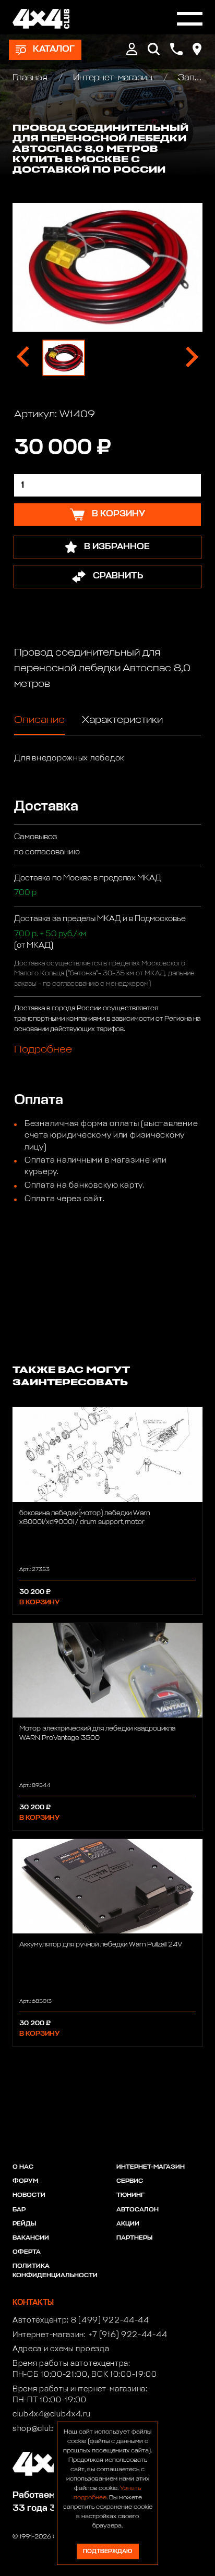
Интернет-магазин (113, 78)
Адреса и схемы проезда (61, 2349)
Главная (31, 78)
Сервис (130, 2181)
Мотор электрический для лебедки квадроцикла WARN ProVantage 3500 (97, 1733)
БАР (19, 2210)
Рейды (24, 2224)
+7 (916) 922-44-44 (128, 2335)
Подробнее (43, 1049)
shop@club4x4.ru (46, 2429)
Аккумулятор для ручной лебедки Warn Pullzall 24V (101, 1945)
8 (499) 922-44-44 (110, 2320)
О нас (23, 2167)
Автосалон (138, 2210)
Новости (29, 2195)
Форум (25, 2181)
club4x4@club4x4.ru (52, 2414)
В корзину (39, 1603)
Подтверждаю (107, 2551)
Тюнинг (130, 2195)
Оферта (27, 2252)
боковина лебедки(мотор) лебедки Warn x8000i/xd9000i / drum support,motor (85, 1518)
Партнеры (134, 2238)
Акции (128, 2224)
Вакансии (31, 2238)
